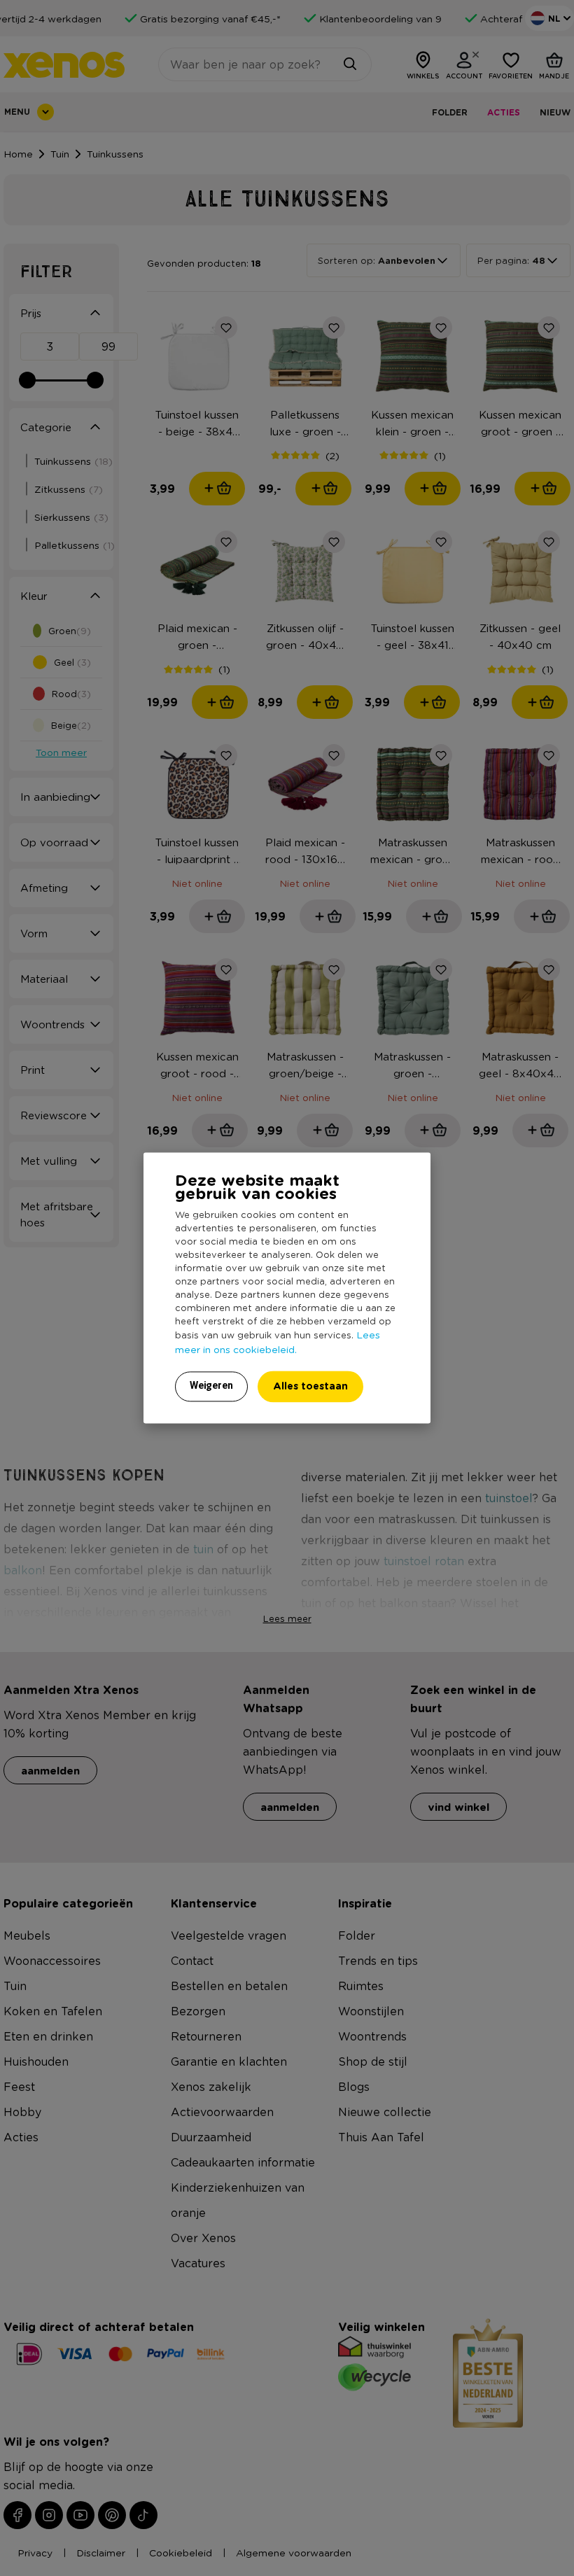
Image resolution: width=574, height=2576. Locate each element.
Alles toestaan (310, 1386)
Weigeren (211, 1386)
